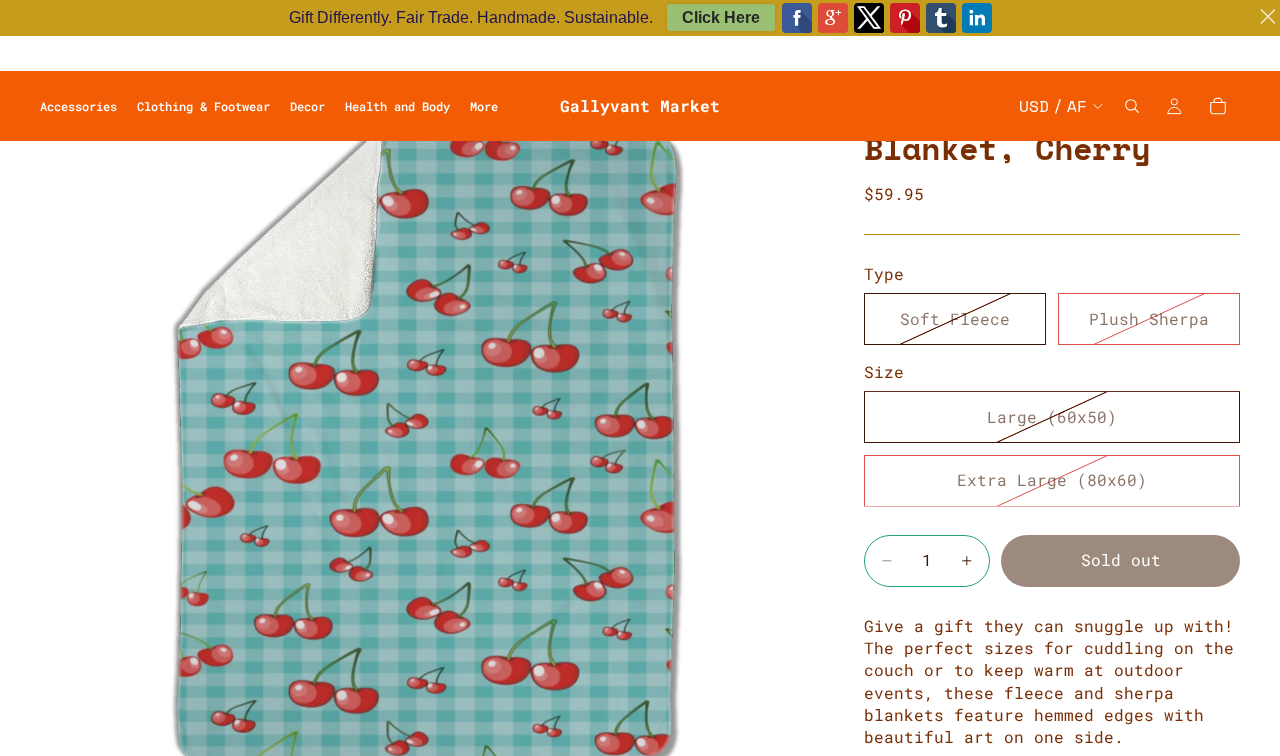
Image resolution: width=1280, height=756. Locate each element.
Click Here (721, 17)
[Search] (1132, 106)
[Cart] (1218, 106)
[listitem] (484, 106)
